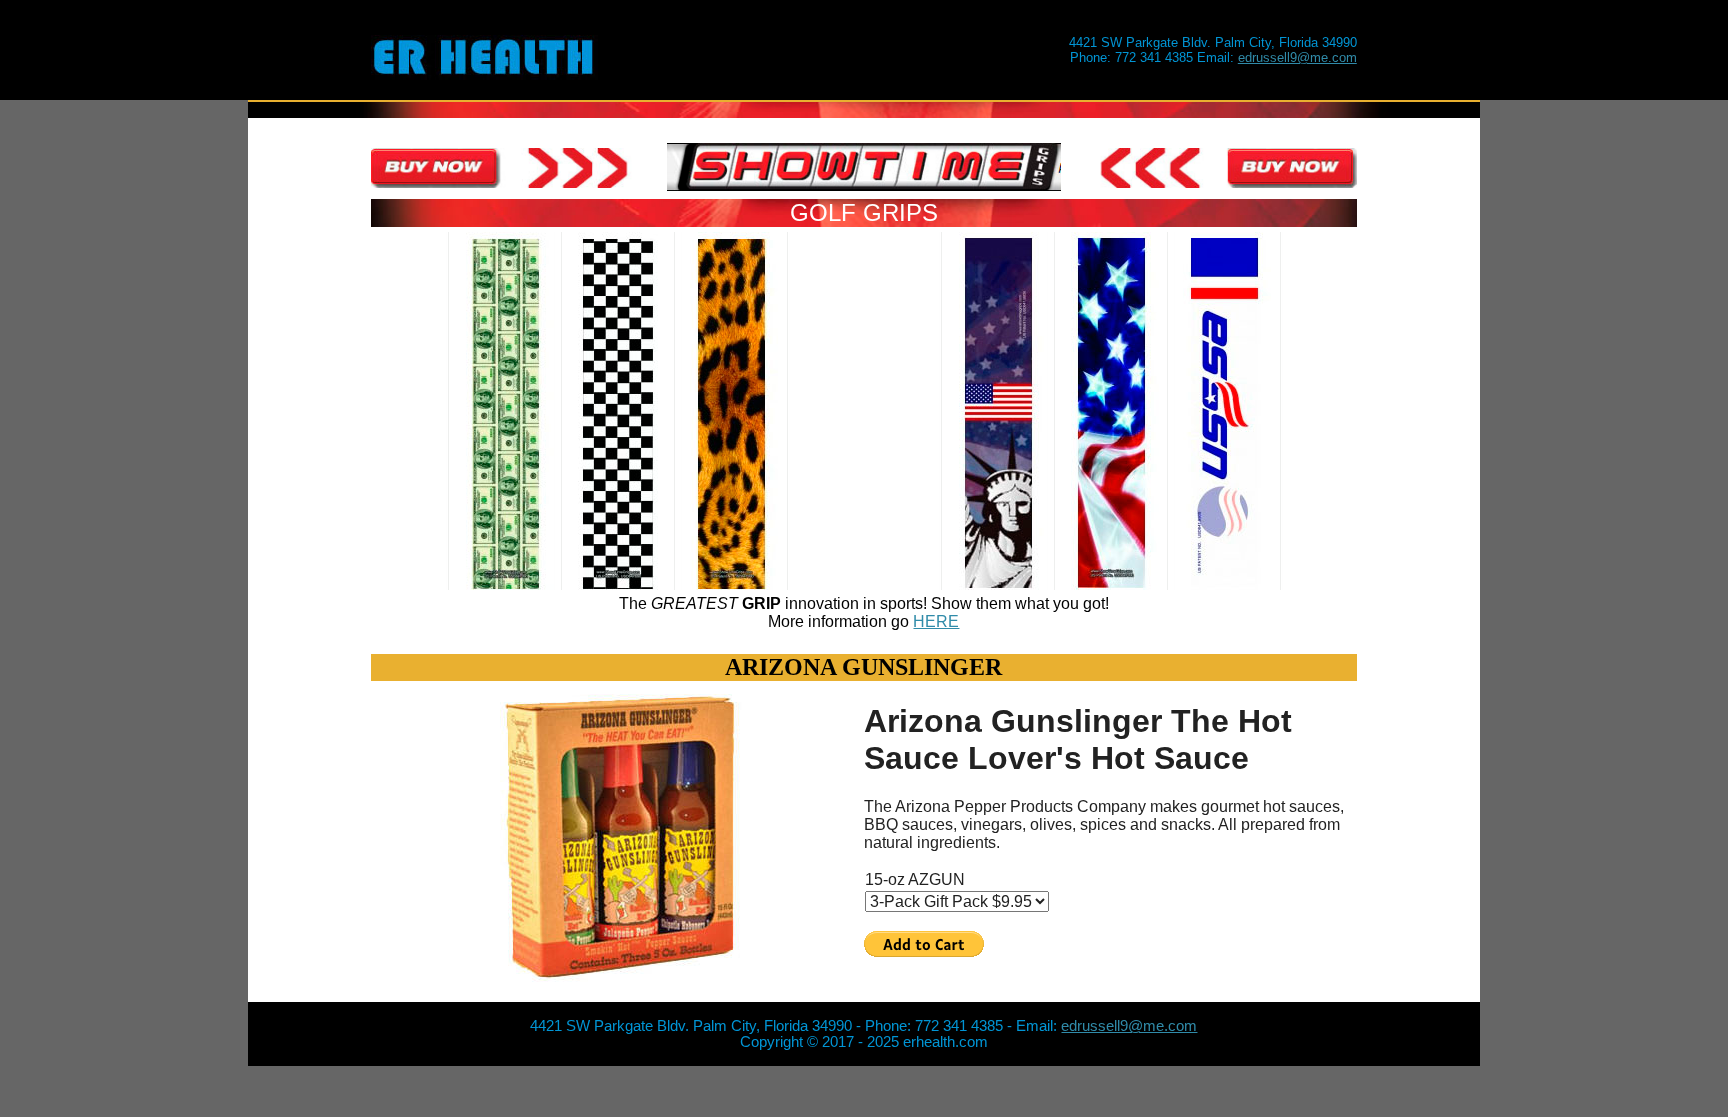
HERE (936, 621)
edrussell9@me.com (1297, 57)
